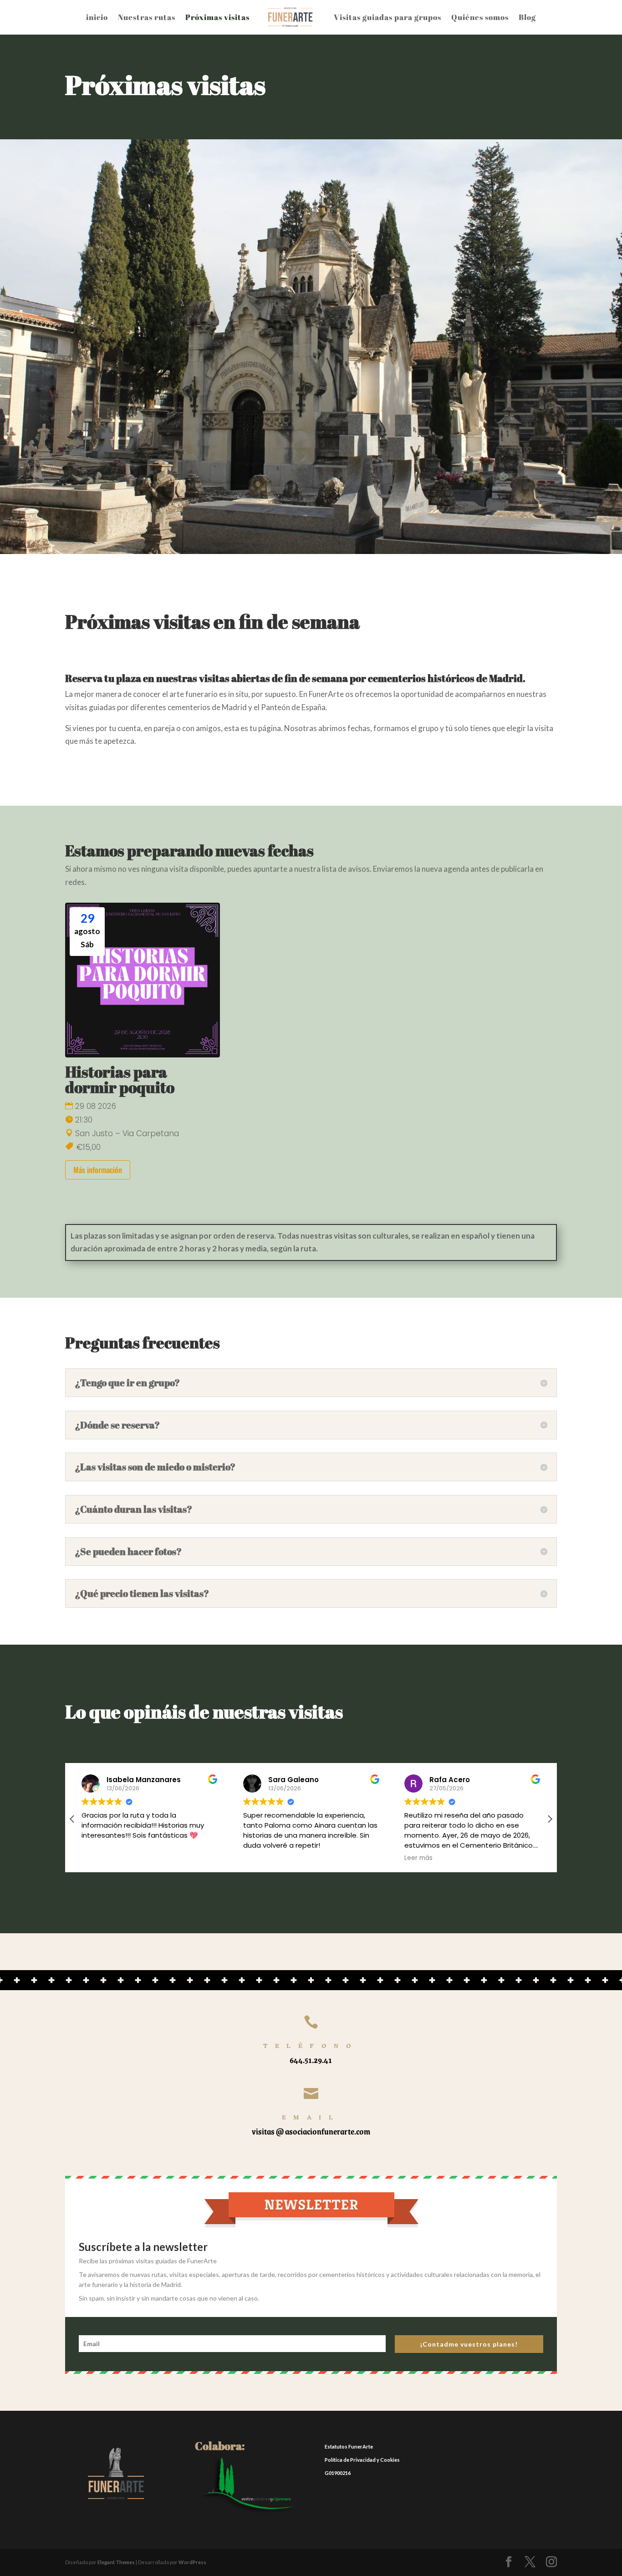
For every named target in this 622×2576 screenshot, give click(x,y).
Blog (527, 17)
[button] (550, 1819)
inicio (97, 17)
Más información (98, 1170)
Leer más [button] (418, 1858)
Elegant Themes (116, 2562)
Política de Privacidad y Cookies (362, 2460)
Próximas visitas (217, 17)
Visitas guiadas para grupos (387, 17)
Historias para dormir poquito (120, 1079)
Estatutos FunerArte (349, 2446)
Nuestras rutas (147, 17)
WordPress (192, 2562)
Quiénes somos (480, 17)
